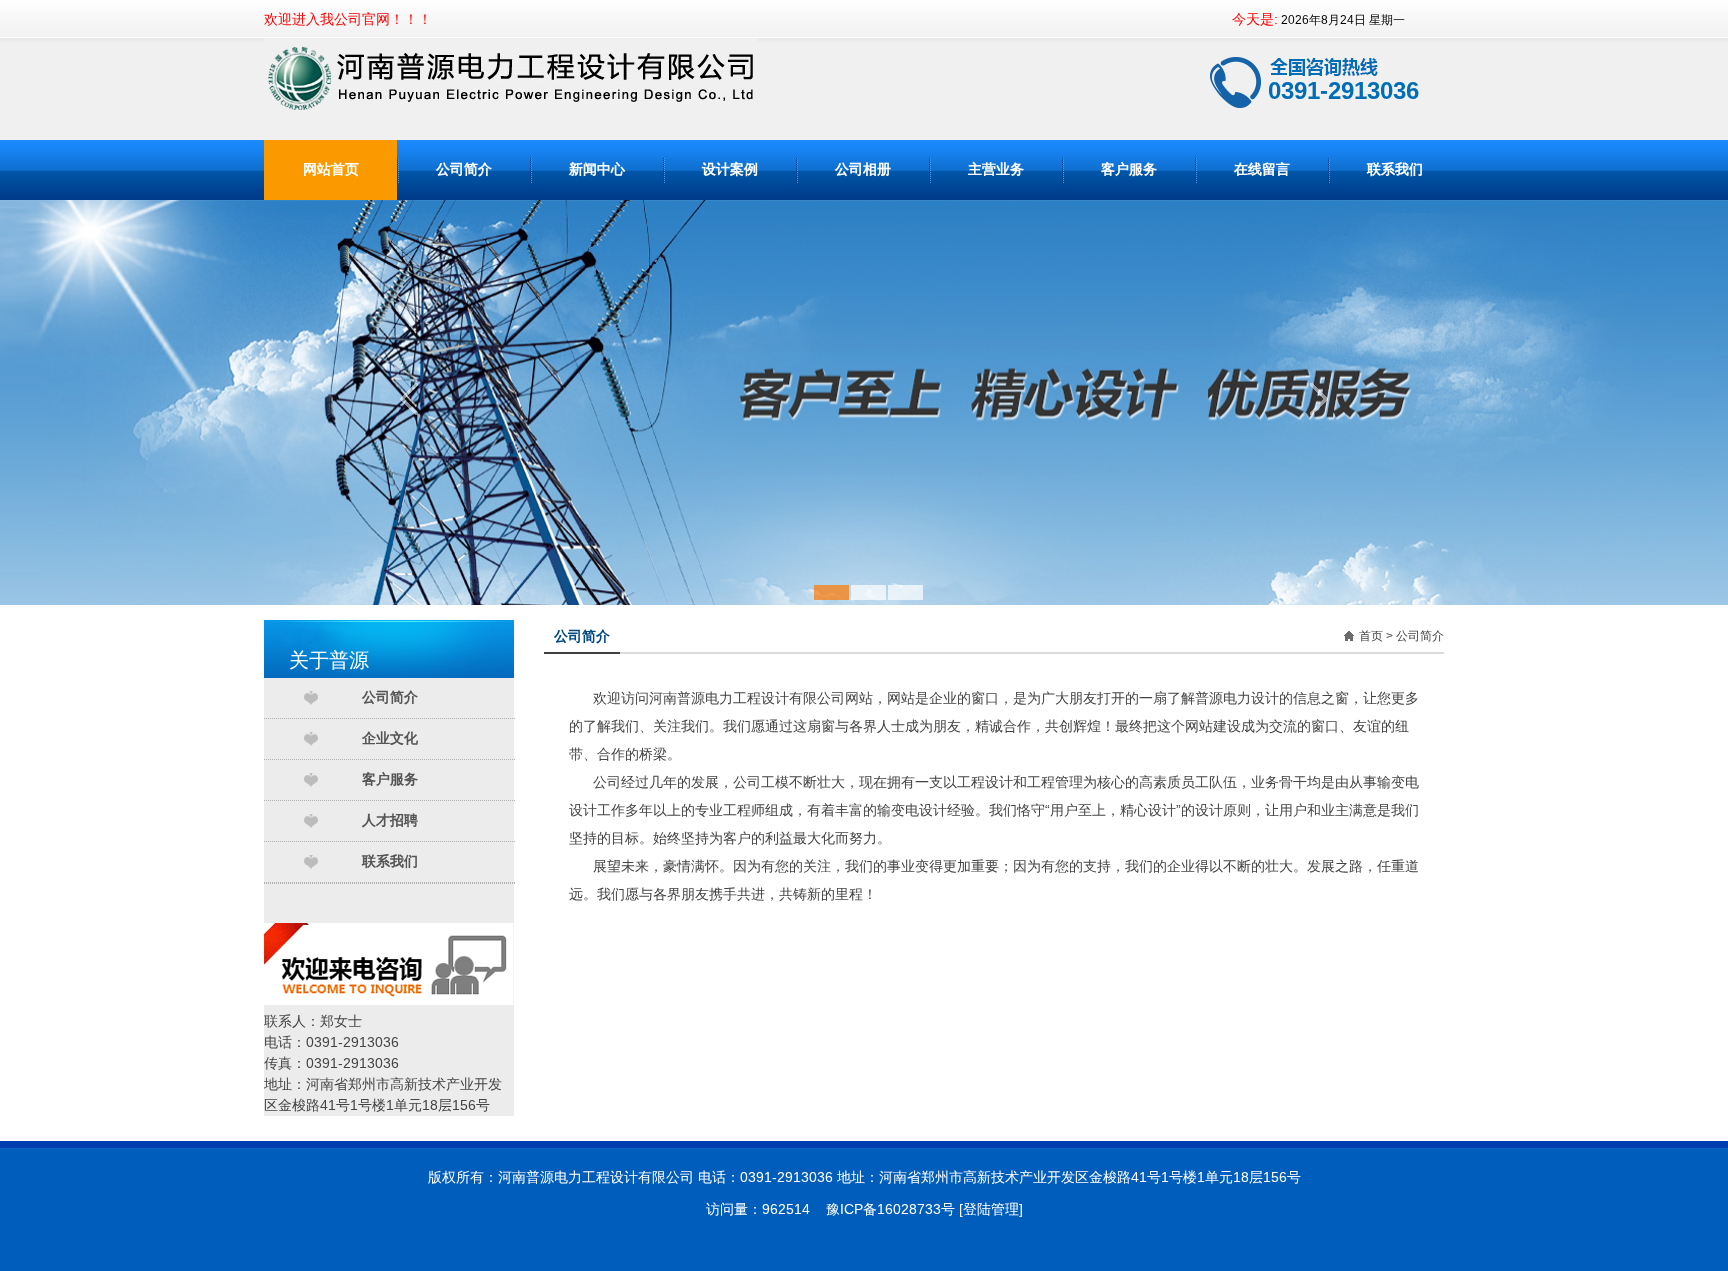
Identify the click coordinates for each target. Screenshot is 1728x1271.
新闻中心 (597, 169)
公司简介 (464, 169)
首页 (1371, 636)
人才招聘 (390, 820)
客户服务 (1129, 169)
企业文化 (390, 738)
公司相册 (863, 169)
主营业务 (996, 169)
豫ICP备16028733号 (890, 1209)
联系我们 (1395, 169)
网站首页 (331, 169)
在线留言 (1262, 169)
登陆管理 (991, 1209)
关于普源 (329, 660)
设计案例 (730, 169)
